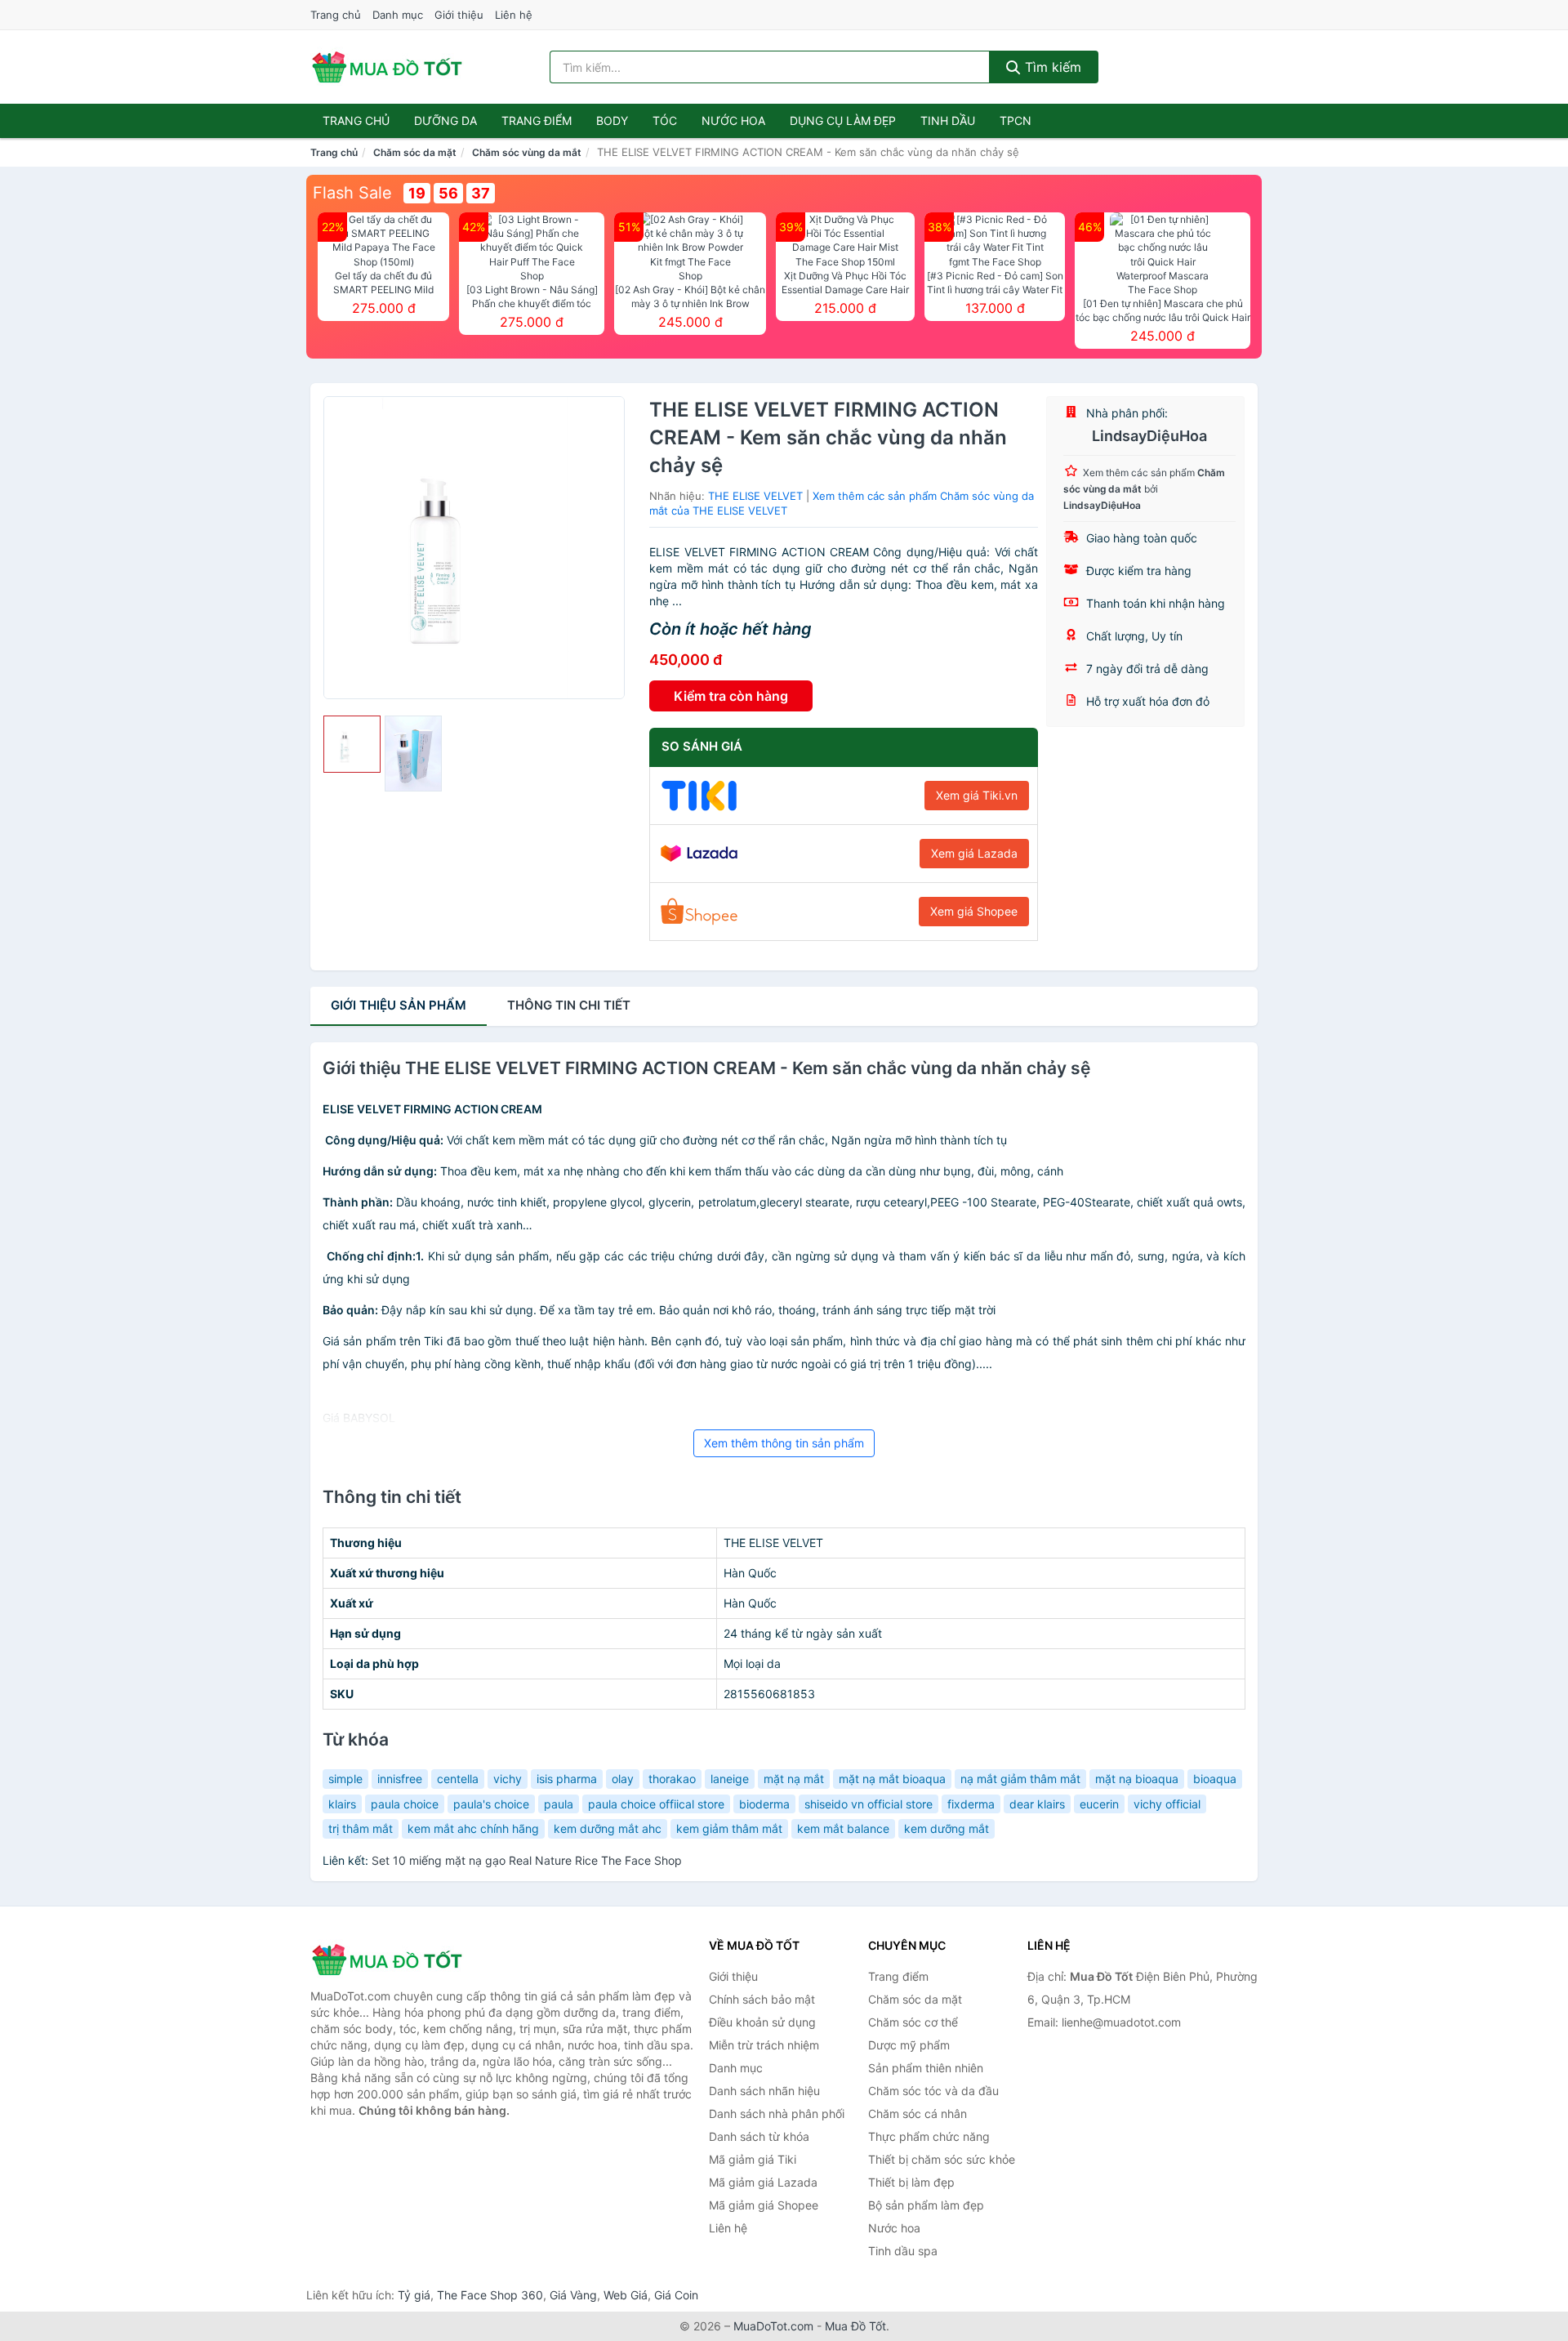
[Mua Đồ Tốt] (392, 1960)
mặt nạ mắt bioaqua (892, 1779)
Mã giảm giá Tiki (753, 2159)
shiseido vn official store (869, 1804)
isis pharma (567, 1779)
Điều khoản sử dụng (762, 2022)
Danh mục (398, 15)
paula (559, 1804)
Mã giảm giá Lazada (763, 2182)
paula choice (405, 1804)
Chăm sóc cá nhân (918, 2114)
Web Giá (626, 2295)
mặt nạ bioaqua (1137, 1779)
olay (623, 1779)
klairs (342, 1804)
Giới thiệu (459, 15)
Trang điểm (537, 120)
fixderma (971, 1804)
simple (345, 1779)
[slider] (352, 744)
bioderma (764, 1804)
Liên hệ (514, 15)
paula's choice (491, 1804)
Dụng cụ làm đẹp (843, 120)
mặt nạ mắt (794, 1779)
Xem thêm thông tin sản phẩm (784, 1443)
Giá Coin (676, 2295)
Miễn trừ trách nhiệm (764, 2045)
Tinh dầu (948, 120)
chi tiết (569, 1005)
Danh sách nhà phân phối (777, 2114)
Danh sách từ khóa (759, 2136)
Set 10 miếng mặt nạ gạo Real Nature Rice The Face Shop (527, 1860)
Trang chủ (336, 15)
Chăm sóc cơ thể (913, 2022)
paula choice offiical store (656, 1804)
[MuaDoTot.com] (387, 67)
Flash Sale (352, 193)
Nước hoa (733, 120)
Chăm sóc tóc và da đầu (933, 2091)
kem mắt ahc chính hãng (473, 1828)
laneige (730, 1779)
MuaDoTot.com (773, 2326)
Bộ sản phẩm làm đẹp (926, 2205)
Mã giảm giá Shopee (764, 2205)
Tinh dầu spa (903, 2251)
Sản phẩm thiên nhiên (926, 2068)
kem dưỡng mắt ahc (608, 1828)
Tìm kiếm (1051, 67)
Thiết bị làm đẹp (911, 2182)
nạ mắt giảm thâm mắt (1020, 1779)
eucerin (1099, 1804)
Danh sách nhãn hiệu (764, 2091)
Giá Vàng (573, 2295)
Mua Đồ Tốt (855, 2326)
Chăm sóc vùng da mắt (527, 152)
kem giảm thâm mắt (729, 1828)
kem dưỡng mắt (947, 1828)
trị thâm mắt (361, 1828)
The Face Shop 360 (490, 2295)
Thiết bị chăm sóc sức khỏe (942, 2159)
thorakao (672, 1779)
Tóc (665, 120)
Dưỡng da (445, 120)
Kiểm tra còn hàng (731, 696)
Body (612, 120)
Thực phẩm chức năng (929, 2136)
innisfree (400, 1779)
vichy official (1167, 1804)
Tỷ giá (414, 2295)
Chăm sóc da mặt (415, 152)
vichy (508, 1779)
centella (458, 1779)
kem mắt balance (843, 1828)
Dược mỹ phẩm (909, 2045)
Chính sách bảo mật (762, 1999)
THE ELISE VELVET (755, 496)
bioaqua (1215, 1779)
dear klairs (1037, 1804)
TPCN (1016, 120)
